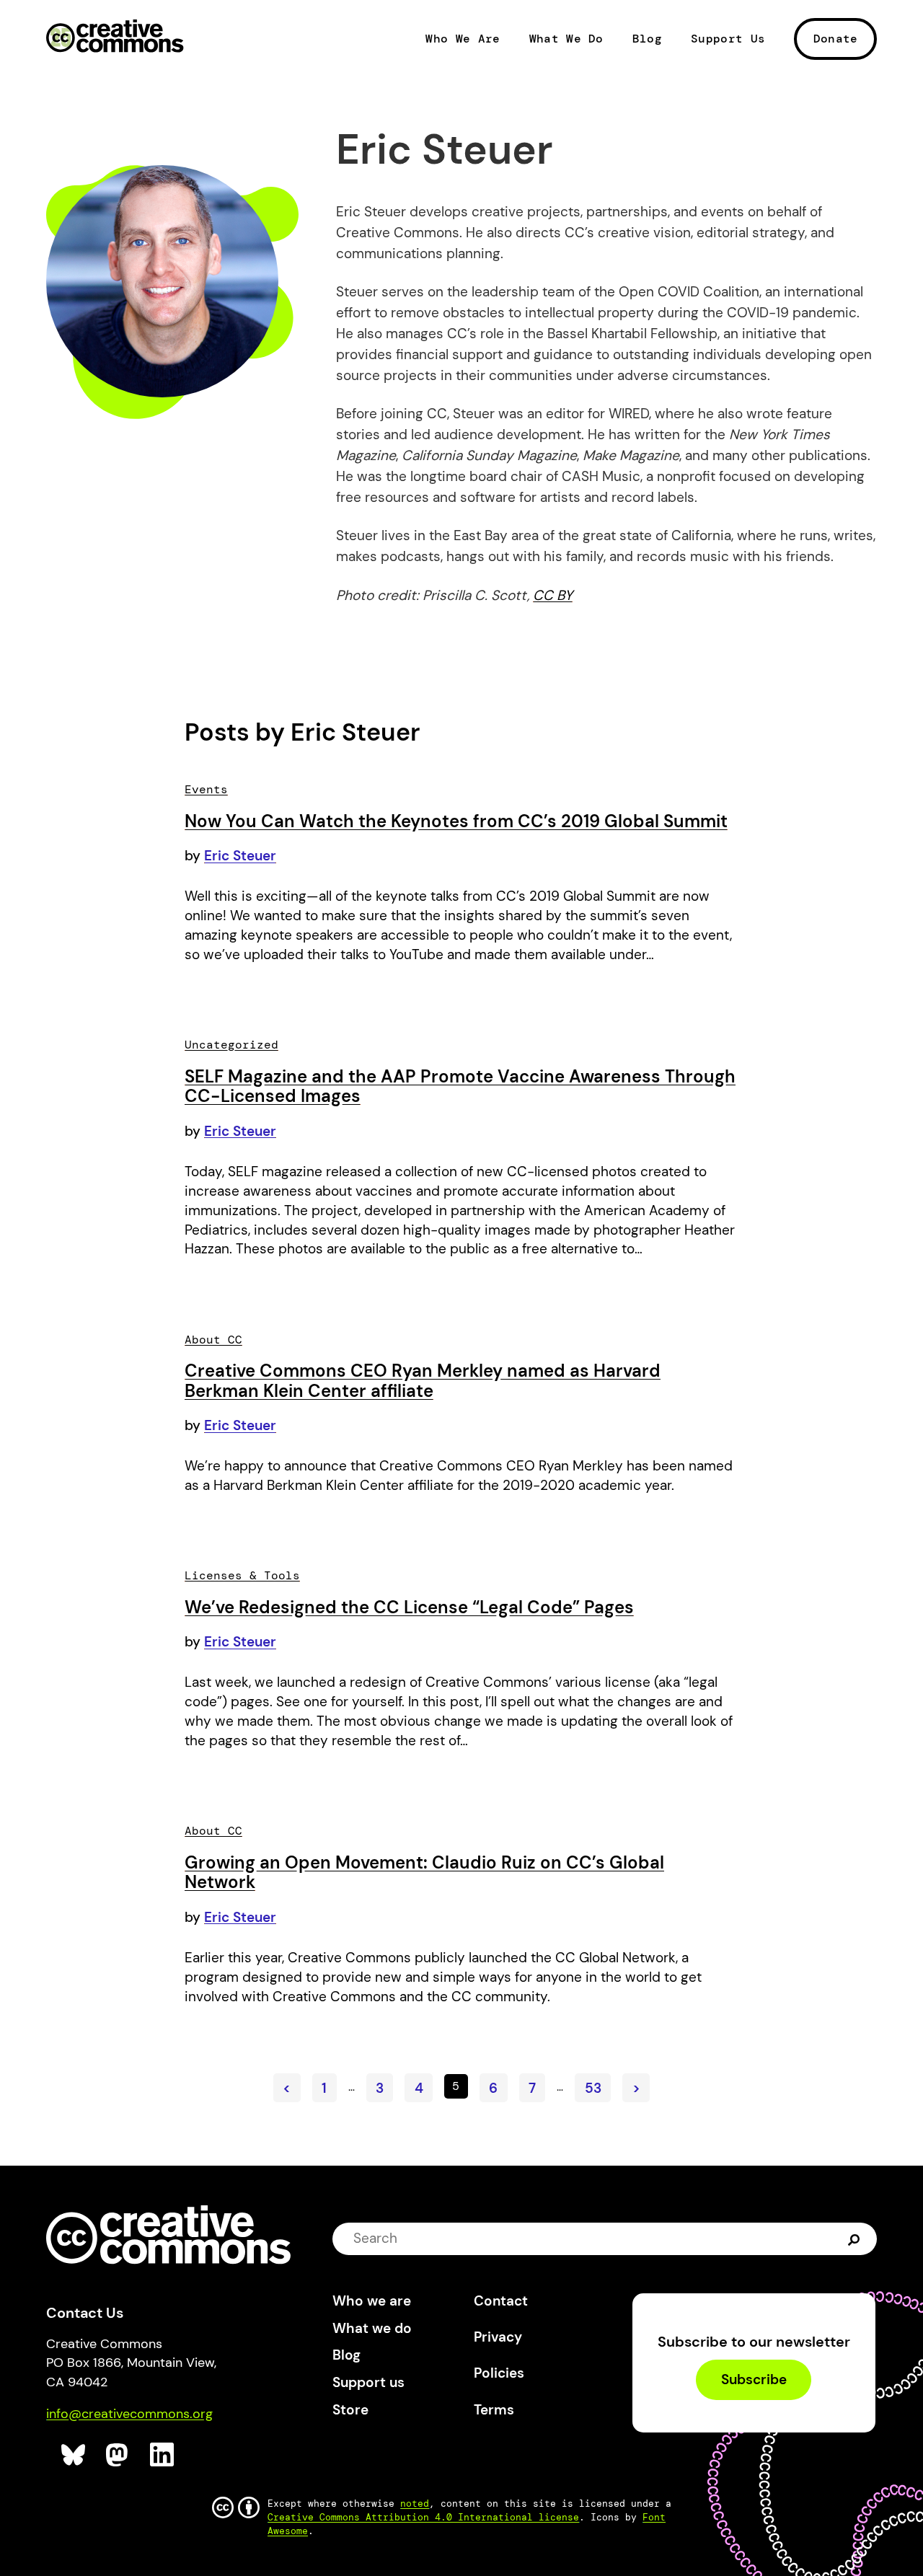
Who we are (372, 2301)
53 (593, 2088)
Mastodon (119, 2455)
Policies (499, 2373)
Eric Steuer (240, 856)
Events (206, 789)
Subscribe (754, 2379)
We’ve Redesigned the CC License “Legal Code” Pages (409, 1607)
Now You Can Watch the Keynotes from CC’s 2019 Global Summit (456, 821)
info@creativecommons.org (129, 2414)
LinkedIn (163, 2455)
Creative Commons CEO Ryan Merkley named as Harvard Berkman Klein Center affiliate (423, 1381)
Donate (836, 39)
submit (854, 2238)
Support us (368, 2382)
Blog (647, 39)
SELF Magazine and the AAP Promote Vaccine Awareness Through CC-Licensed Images (460, 1086)
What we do (372, 2328)
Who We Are (463, 39)
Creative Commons (115, 38)
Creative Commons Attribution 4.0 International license (423, 2517)
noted (415, 2504)
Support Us (728, 39)
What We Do (566, 39)
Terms (494, 2410)
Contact (501, 2301)
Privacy (498, 2337)
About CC (213, 1340)
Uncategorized (231, 1045)
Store (350, 2410)
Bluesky (74, 2455)
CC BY (553, 595)
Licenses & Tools (242, 1575)
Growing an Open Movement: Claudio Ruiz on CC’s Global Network (424, 1873)
